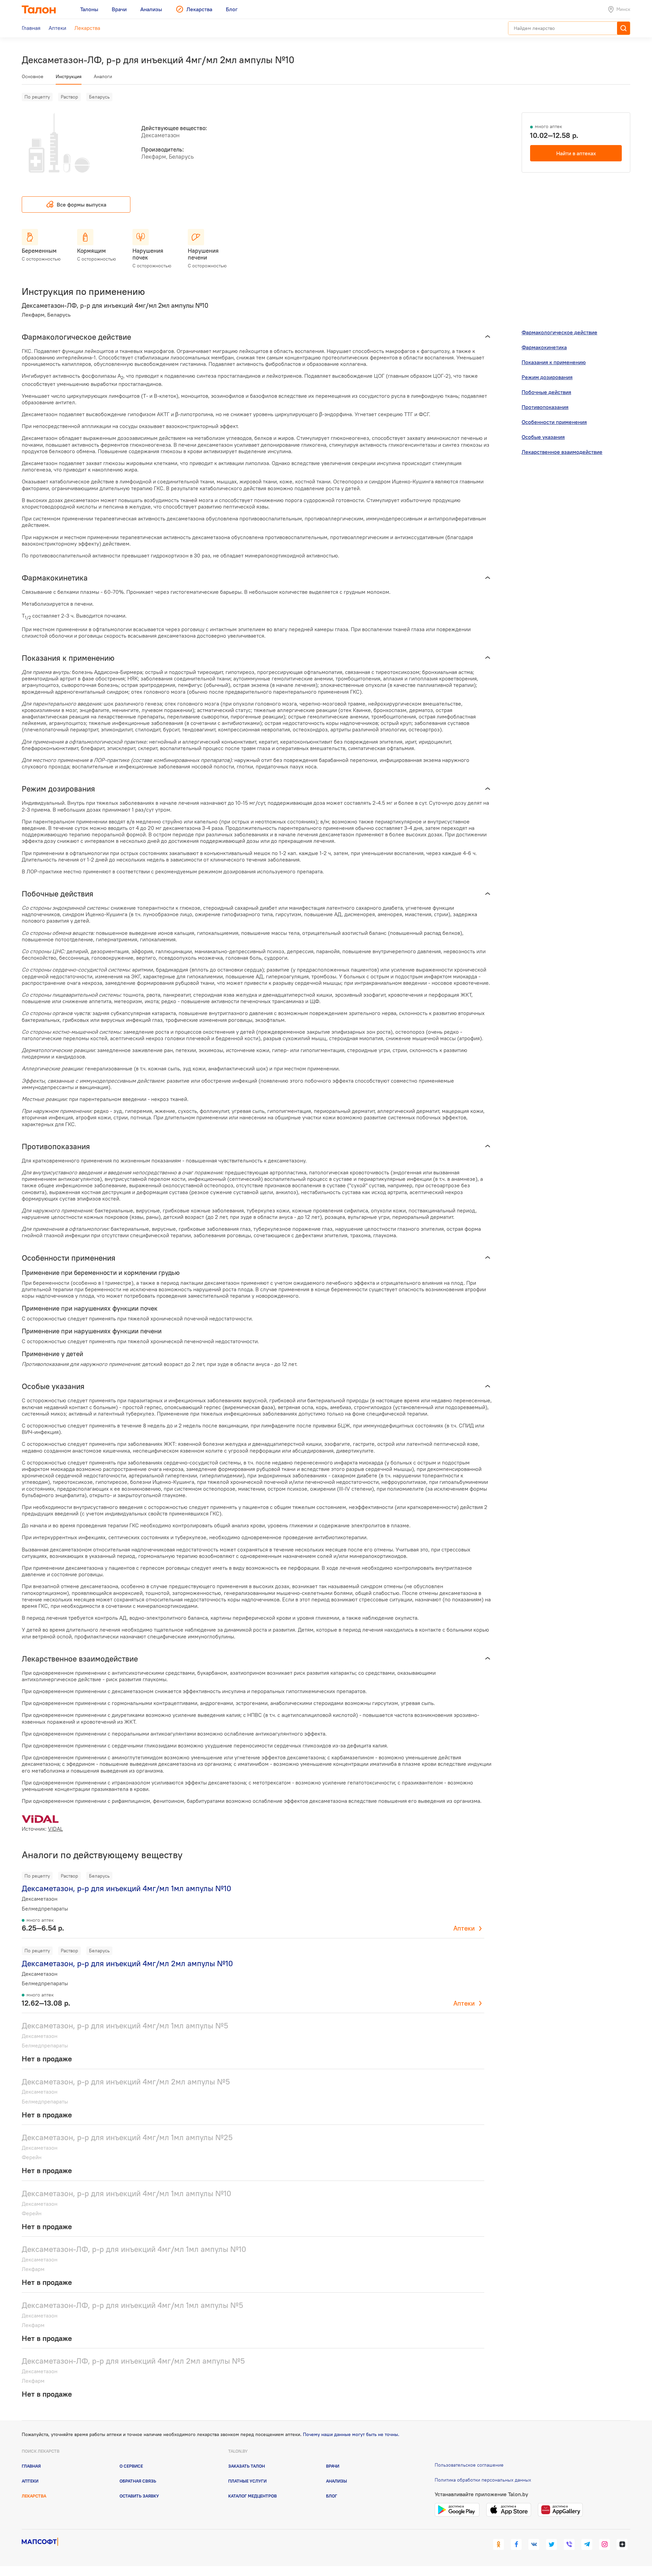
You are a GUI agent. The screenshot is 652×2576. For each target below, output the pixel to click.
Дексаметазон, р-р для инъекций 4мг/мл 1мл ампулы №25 (127, 2137)
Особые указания (543, 437)
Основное (33, 76)
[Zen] (622, 2544)
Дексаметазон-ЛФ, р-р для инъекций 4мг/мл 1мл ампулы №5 (132, 2305)
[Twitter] (551, 2544)
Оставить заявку (139, 2496)
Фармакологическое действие (559, 332)
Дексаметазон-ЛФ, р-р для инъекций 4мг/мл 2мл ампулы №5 (133, 2361)
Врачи (333, 2466)
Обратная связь (138, 2481)
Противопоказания (545, 407)
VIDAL (55, 1829)
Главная (31, 2466)
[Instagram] (604, 2544)
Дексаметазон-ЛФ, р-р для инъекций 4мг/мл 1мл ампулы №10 (134, 2249)
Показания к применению (554, 362)
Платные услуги (247, 2481)
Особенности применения (554, 422)
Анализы (337, 2481)
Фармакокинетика (544, 347)
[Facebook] (516, 2544)
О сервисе (131, 2466)
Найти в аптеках (576, 153)
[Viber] (569, 2544)
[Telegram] (587, 2544)
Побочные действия (546, 392)
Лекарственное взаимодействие (562, 452)
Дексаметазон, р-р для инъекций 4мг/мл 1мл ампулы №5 (125, 2026)
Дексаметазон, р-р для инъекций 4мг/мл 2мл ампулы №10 (127, 1963)
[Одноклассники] (499, 2544)
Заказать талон (247, 2466)
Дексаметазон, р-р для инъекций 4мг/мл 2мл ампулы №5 (126, 2082)
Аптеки (464, 1928)
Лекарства (34, 2496)
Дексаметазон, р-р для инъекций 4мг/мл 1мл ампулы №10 (126, 1888)
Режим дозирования (547, 377)
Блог (332, 2496)
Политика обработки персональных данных (483, 2480)
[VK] (534, 2544)
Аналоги (103, 76)
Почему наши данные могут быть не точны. (351, 2434)
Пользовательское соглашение (469, 2465)
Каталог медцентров (252, 2496)
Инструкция (69, 76)
